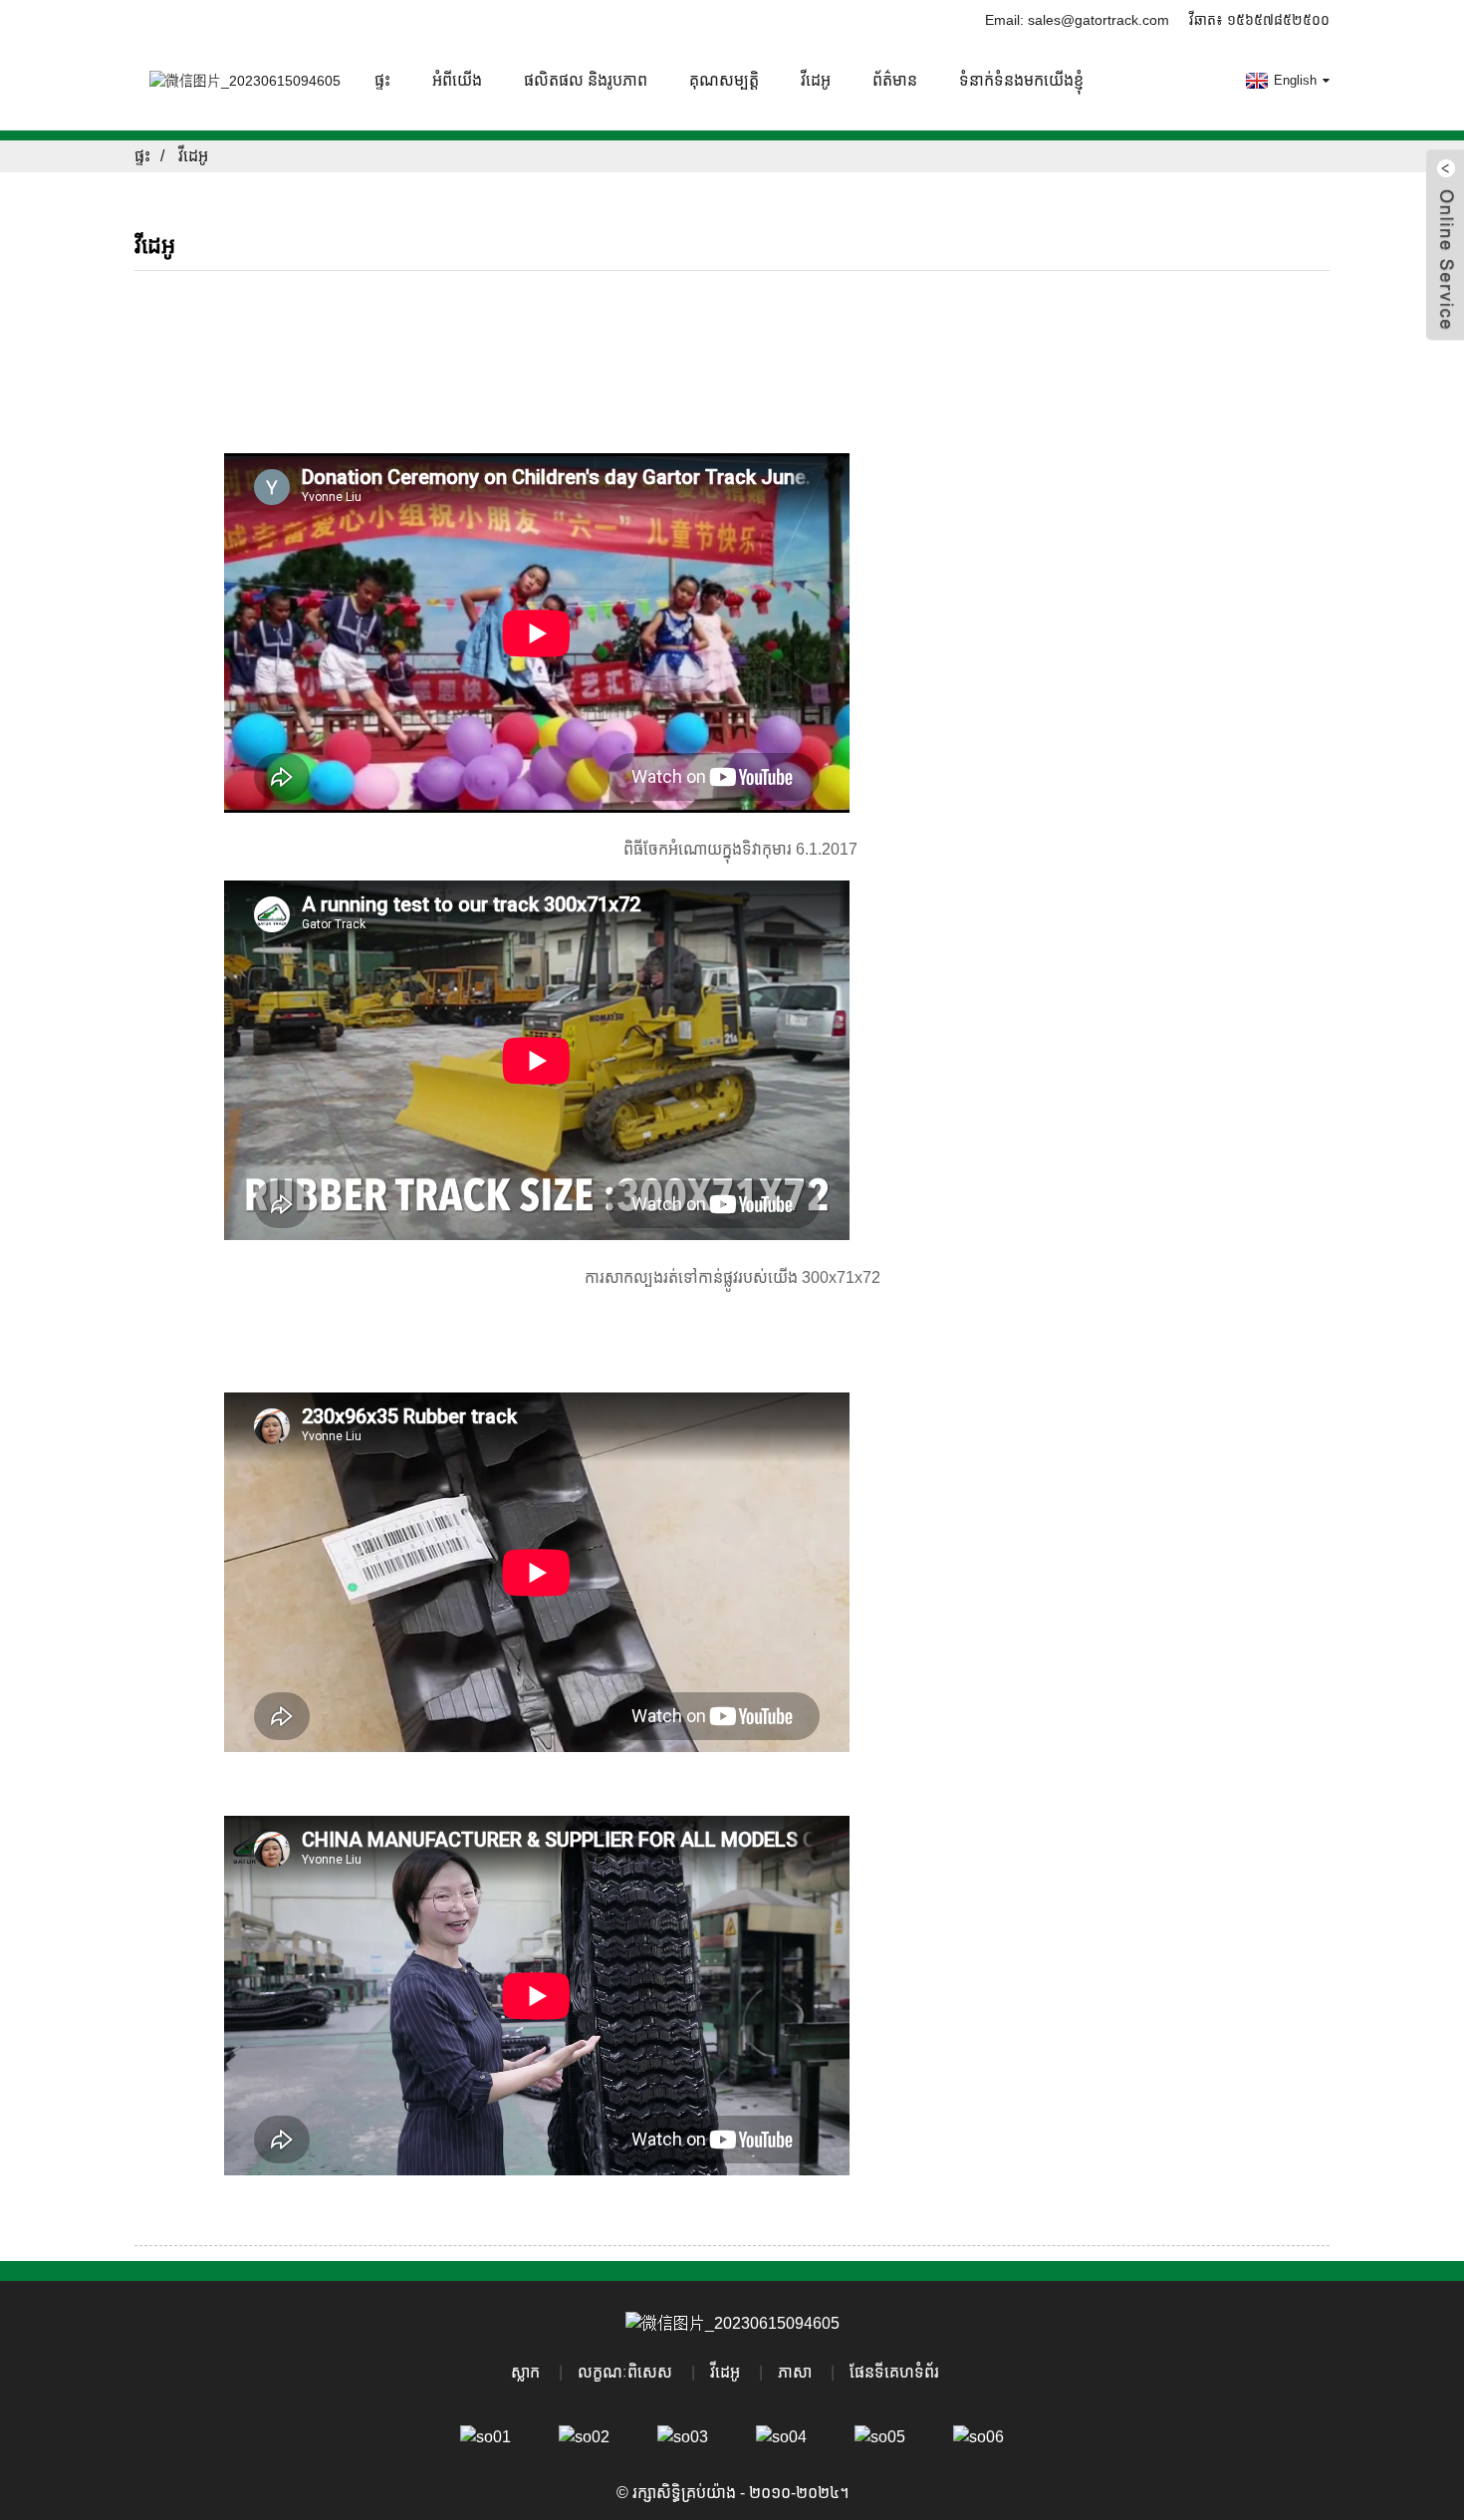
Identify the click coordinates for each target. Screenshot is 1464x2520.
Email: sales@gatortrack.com (1077, 20)
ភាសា (795, 2372)
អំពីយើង (457, 80)
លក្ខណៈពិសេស (625, 2372)
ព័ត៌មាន (895, 80)
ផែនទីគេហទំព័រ (894, 2372)
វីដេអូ (816, 80)
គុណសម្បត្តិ (724, 80)
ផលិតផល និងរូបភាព (586, 80)
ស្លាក (525, 2372)
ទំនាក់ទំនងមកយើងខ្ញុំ (1021, 80)
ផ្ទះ (382, 80)
